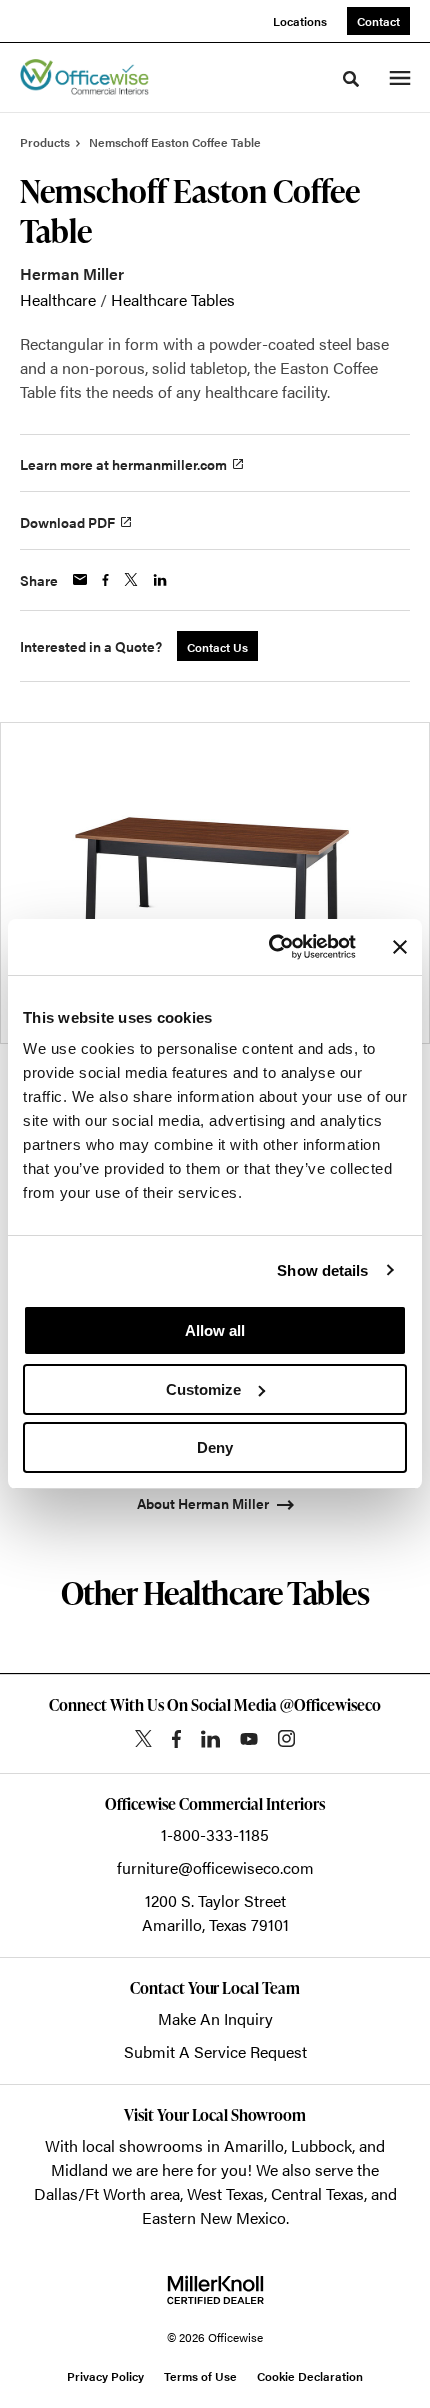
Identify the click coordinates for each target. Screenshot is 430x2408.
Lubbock (321, 2145)
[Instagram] (286, 1738)
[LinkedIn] (210, 1739)
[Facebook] (176, 1739)
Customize (203, 1389)
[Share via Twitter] (131, 579)
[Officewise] (84, 78)
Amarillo (254, 2145)
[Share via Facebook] (105, 580)
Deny (215, 1447)
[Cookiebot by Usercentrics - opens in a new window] (270, 947)
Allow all (215, 1330)
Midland (79, 2169)
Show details (322, 1270)
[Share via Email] (80, 579)
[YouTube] (249, 1739)
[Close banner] (400, 947)
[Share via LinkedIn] (160, 580)
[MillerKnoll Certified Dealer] (215, 2290)
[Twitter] (143, 1738)
